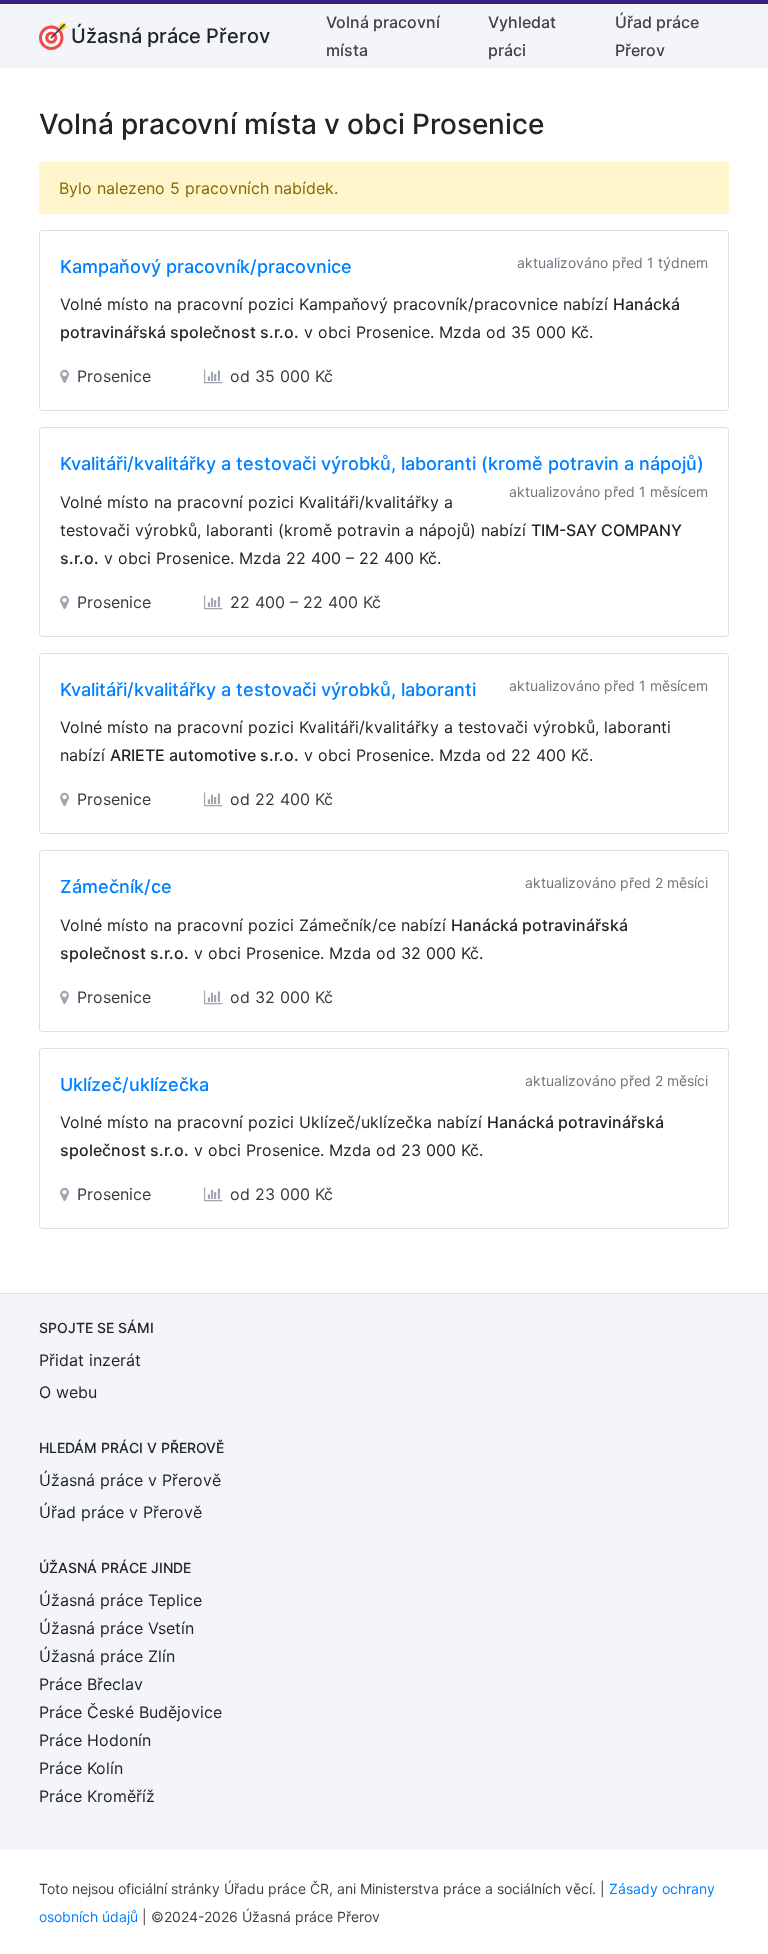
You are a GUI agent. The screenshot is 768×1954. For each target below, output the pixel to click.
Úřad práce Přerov (657, 36)
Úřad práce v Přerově (120, 1512)
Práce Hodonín (95, 1740)
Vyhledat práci (522, 36)
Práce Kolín (81, 1768)
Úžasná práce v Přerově (130, 1480)
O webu (68, 1392)
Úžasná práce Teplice (120, 1600)
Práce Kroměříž (97, 1796)
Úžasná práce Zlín (107, 1656)
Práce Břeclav (91, 1684)
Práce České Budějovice (130, 1712)
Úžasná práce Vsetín (116, 1628)
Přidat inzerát (90, 1360)
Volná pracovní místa (383, 36)
